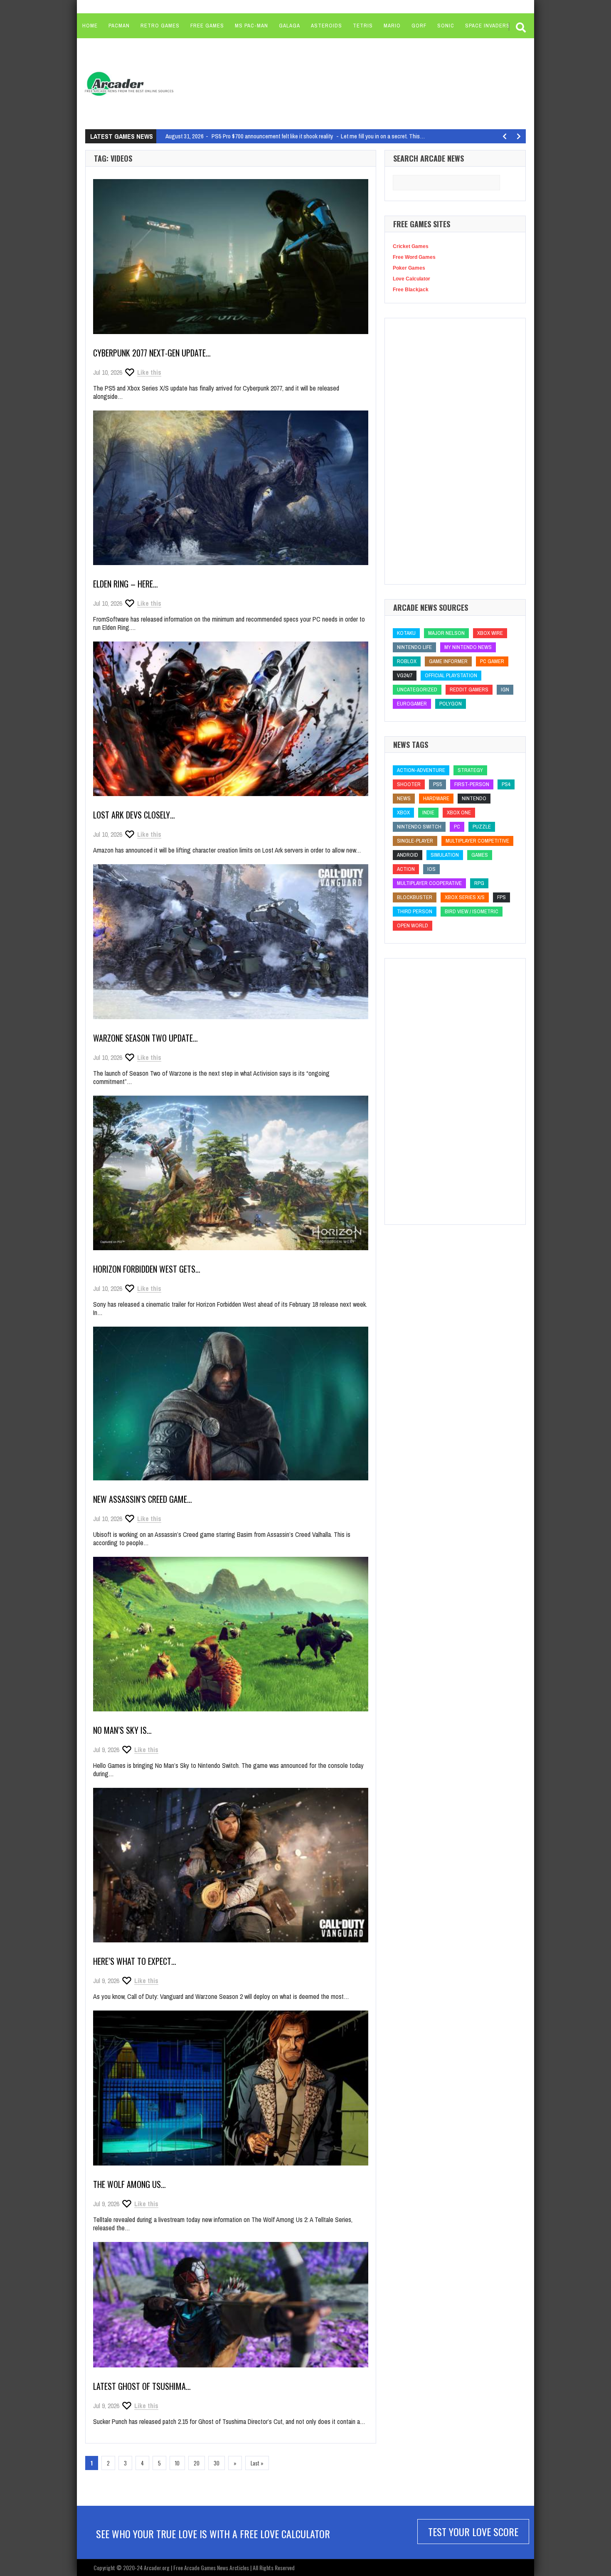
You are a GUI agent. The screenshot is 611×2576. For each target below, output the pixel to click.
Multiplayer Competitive (477, 841)
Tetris (363, 26)
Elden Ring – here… (126, 584)
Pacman (119, 26)
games (480, 855)
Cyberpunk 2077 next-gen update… (152, 353)
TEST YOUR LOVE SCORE (473, 2532)
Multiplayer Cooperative (429, 883)
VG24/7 (405, 675)
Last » (257, 2463)
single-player (415, 841)
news (404, 798)
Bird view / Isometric (472, 911)
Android (408, 855)
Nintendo (474, 798)
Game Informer (448, 661)
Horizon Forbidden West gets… (147, 1269)
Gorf (419, 26)
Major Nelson (446, 633)
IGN (505, 689)
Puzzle (482, 827)
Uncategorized (417, 689)
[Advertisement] (339, 83)
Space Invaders (488, 26)
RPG (479, 883)
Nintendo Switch (419, 827)
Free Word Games (414, 257)
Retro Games (160, 26)
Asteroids (326, 26)
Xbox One (459, 812)
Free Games (207, 26)
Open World (413, 925)
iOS (431, 869)
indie (428, 812)
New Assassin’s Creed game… (143, 1499)
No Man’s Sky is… (122, 1730)
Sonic (446, 26)
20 (197, 2463)
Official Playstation (451, 675)
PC (457, 827)
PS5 (437, 784)
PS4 (506, 784)
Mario (392, 26)
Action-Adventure (421, 770)
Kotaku (406, 633)
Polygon (451, 704)
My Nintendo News (468, 647)
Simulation (445, 855)
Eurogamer (412, 704)
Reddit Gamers (469, 689)
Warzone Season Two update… (145, 1038)
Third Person (415, 911)
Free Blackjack (411, 290)
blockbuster (415, 897)
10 (177, 2463)
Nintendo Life (414, 647)
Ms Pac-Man (251, 26)
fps (501, 897)
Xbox (403, 812)
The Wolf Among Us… (129, 2184)
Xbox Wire (490, 633)
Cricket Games (411, 246)
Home (90, 26)
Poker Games (409, 268)
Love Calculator (411, 279)
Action (406, 869)
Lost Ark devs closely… (134, 815)
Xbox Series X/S (465, 897)
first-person (472, 784)
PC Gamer (492, 661)
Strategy (470, 770)
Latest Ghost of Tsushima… (142, 2386)
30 (217, 2463)
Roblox (407, 661)
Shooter (409, 784)
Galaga (289, 26)
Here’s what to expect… (135, 1961)
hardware (436, 798)
